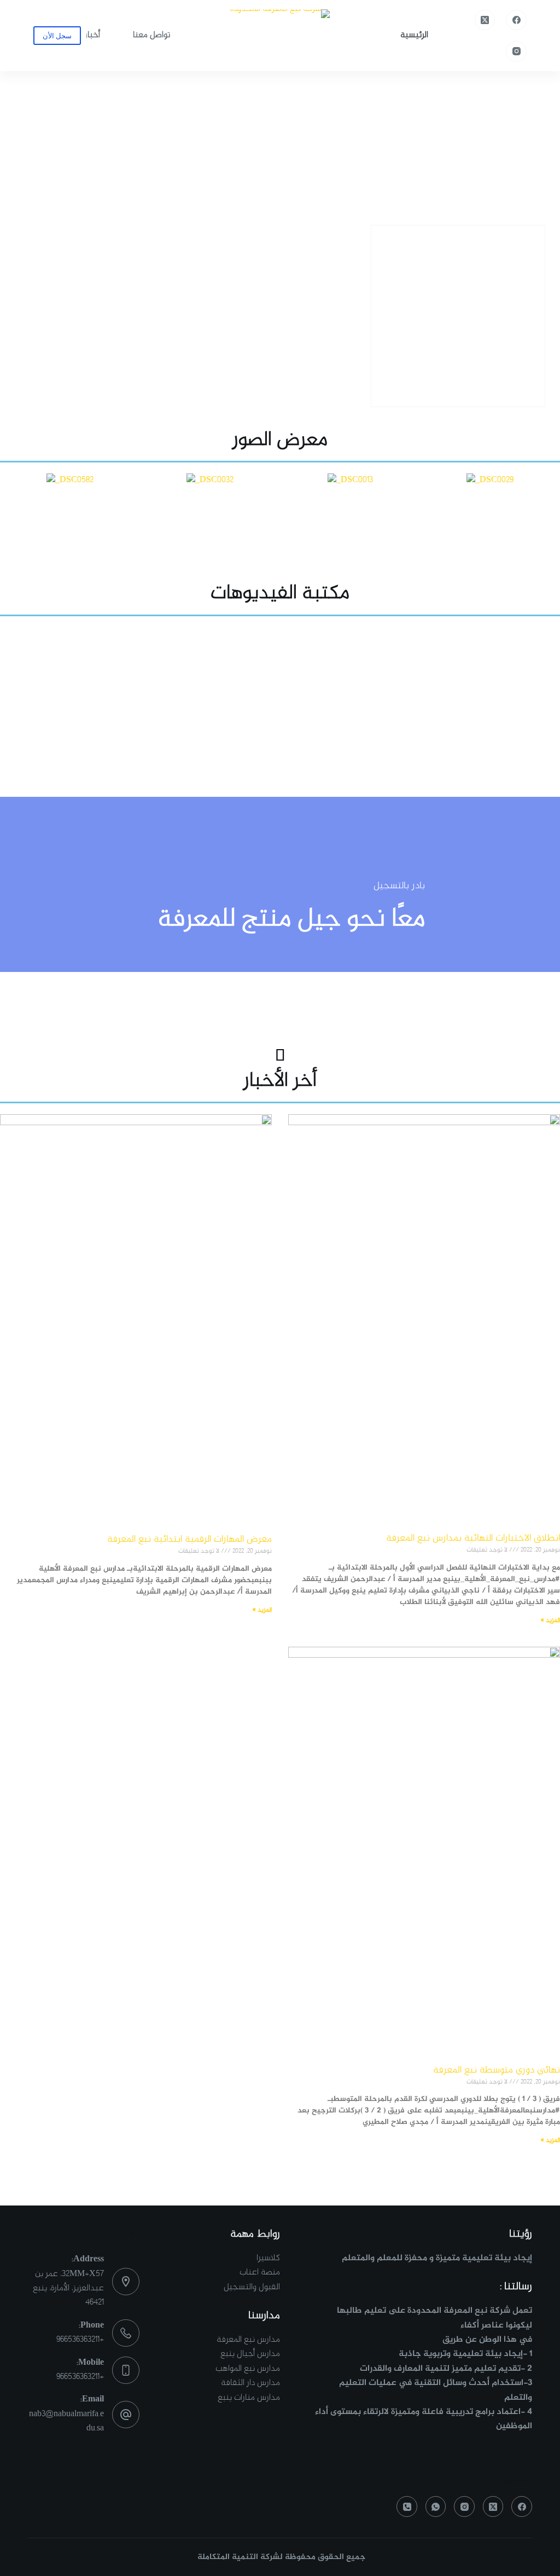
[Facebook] (516, 20)
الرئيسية (414, 35)
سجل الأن (57, 36)
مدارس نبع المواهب (248, 2369)
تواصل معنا (151, 35)
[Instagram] (516, 51)
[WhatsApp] (436, 2506)
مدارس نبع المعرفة (248, 2340)
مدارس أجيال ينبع (250, 2354)
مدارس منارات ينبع (249, 2398)
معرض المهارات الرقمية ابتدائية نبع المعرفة (189, 1539)
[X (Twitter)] (485, 20)
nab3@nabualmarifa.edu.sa (66, 2421)
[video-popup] (280, 860)
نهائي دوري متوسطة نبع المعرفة (497, 2070)
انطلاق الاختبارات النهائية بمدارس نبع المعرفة (473, 1538)
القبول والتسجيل (252, 2287)
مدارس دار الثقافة (250, 2383)
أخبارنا (90, 35)
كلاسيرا (268, 2258)
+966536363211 (80, 2340)
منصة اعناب (260, 2273)
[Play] (280, 690)
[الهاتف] (407, 2506)
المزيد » (550, 1620)
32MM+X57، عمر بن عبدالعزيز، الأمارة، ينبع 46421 (68, 2289)
